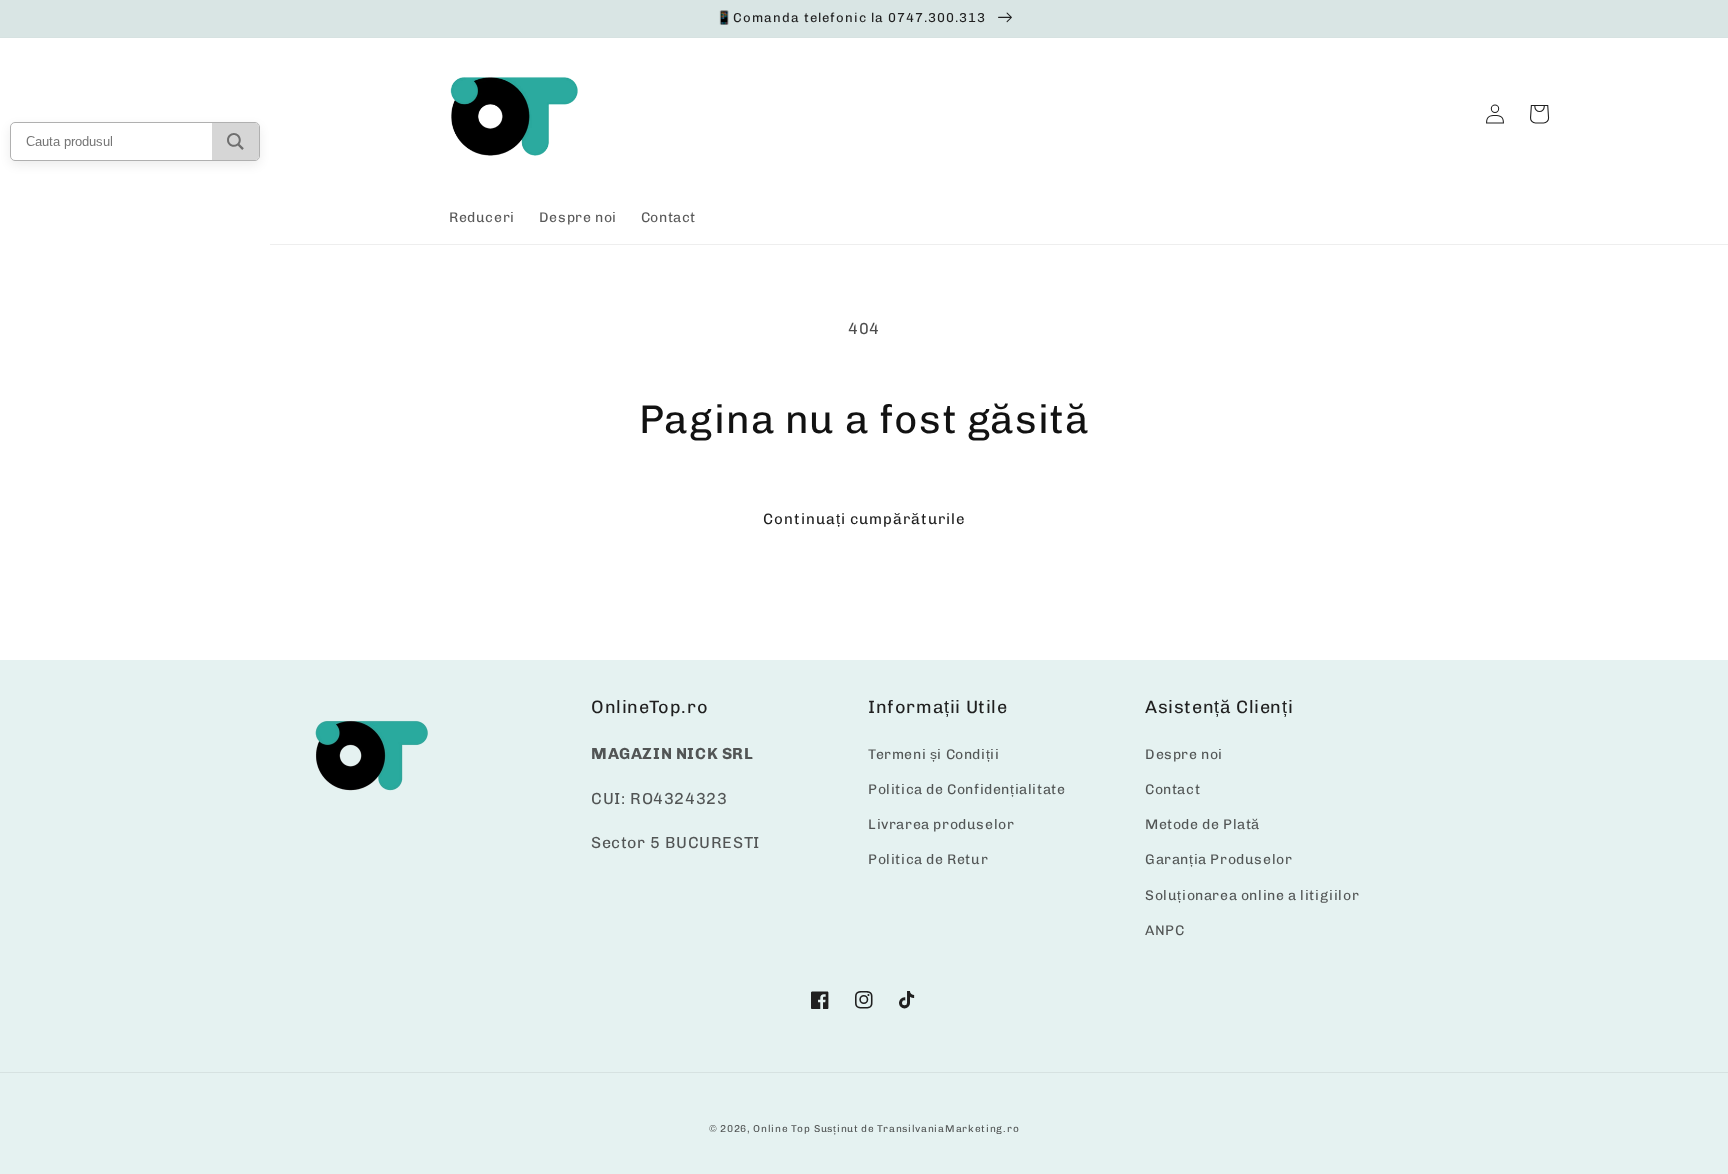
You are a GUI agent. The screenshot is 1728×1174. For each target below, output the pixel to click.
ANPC (1164, 930)
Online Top (781, 1129)
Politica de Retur (928, 859)
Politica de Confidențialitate (966, 789)
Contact (1172, 789)
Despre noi (1184, 754)
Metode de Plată (1202, 824)
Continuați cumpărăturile (864, 519)
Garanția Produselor (1218, 859)
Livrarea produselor (941, 824)
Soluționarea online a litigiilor (1252, 895)
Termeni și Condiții (933, 754)
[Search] (235, 141)
